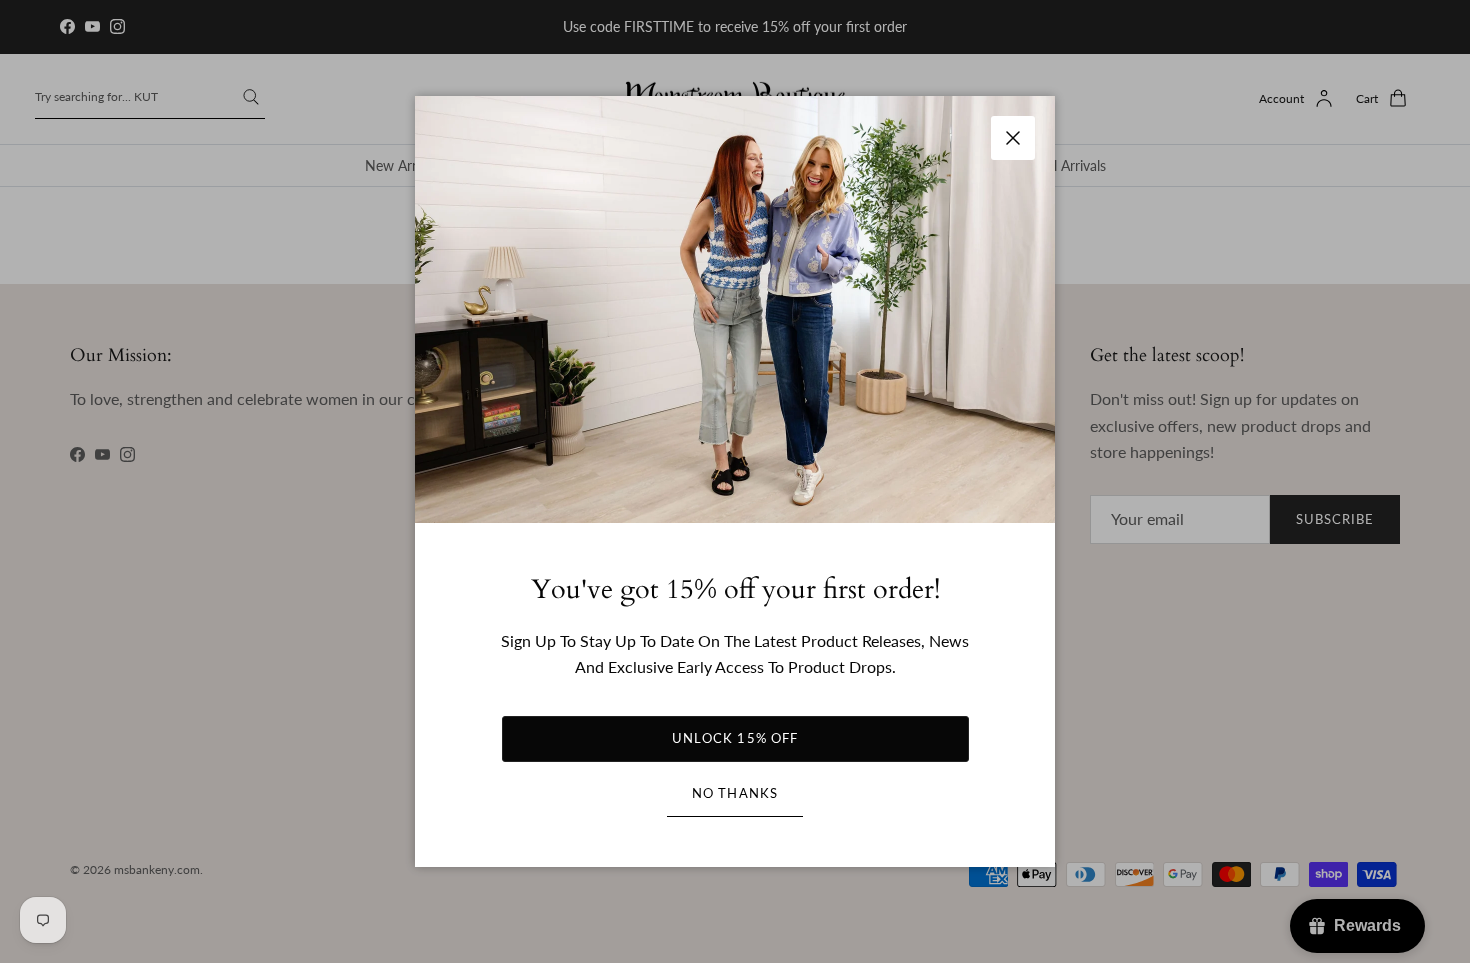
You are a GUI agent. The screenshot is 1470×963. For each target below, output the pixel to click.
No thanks (734, 793)
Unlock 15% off (735, 738)
